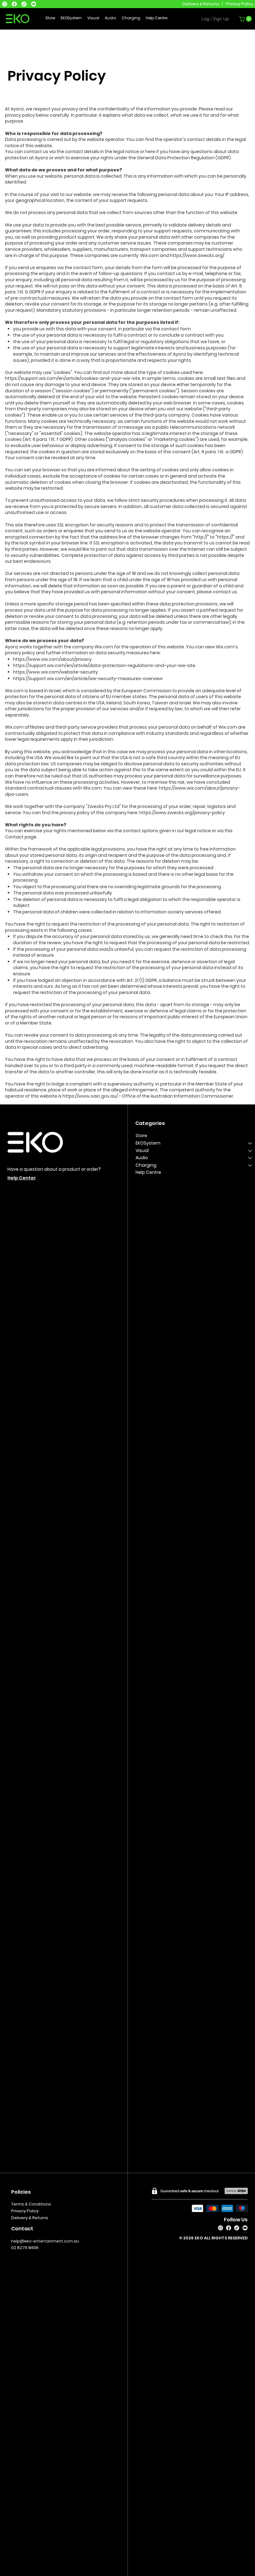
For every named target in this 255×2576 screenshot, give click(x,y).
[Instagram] (5, 4)
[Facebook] (14, 4)
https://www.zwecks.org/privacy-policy (182, 813)
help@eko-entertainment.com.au (45, 2241)
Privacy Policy (239, 4)
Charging (146, 1165)
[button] (246, 19)
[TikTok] (24, 4)
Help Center (22, 1178)
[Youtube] (34, 4)
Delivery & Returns (30, 2218)
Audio (142, 1158)
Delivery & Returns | (204, 4)
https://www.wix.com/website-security (56, 672)
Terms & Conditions (31, 2204)
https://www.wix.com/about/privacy (53, 659)
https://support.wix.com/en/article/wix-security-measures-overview (88, 679)
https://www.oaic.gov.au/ (90, 1096)
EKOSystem (148, 1143)
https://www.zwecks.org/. (198, 255)
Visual (142, 1150)
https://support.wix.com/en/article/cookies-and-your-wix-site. (73, 378)
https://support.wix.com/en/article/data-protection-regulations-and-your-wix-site (104, 665)
